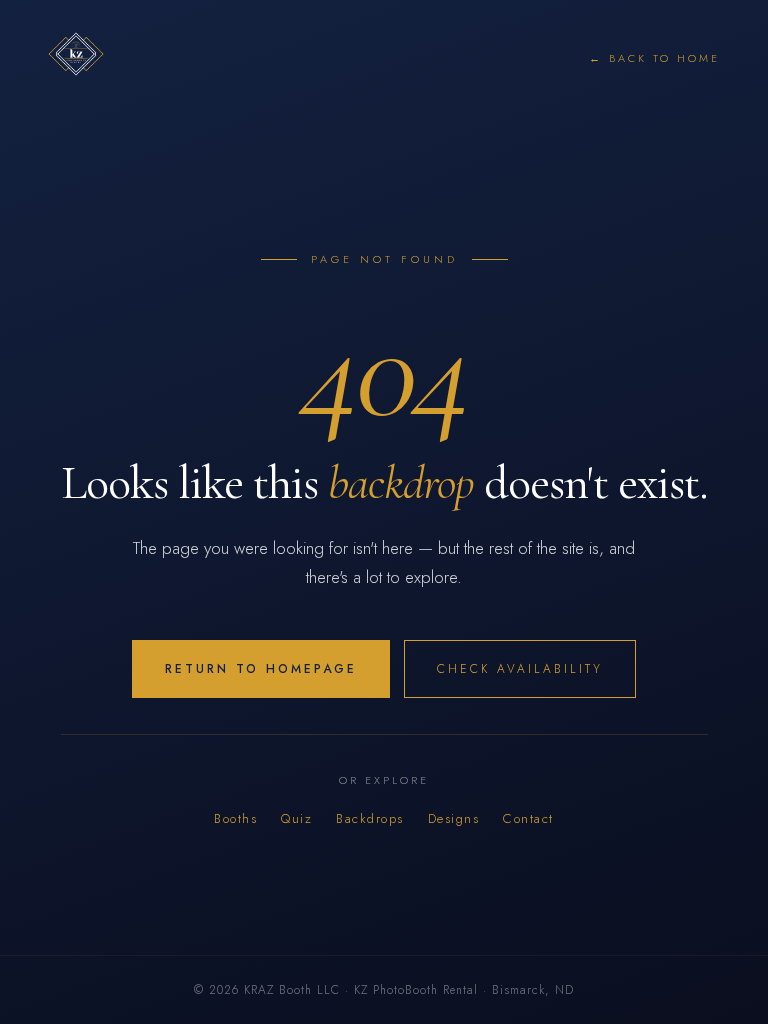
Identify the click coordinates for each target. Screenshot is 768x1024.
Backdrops (370, 818)
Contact (528, 818)
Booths (235, 818)
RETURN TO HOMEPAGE (261, 669)
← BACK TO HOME (654, 58)
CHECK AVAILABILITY (520, 669)
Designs (454, 818)
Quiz (296, 818)
